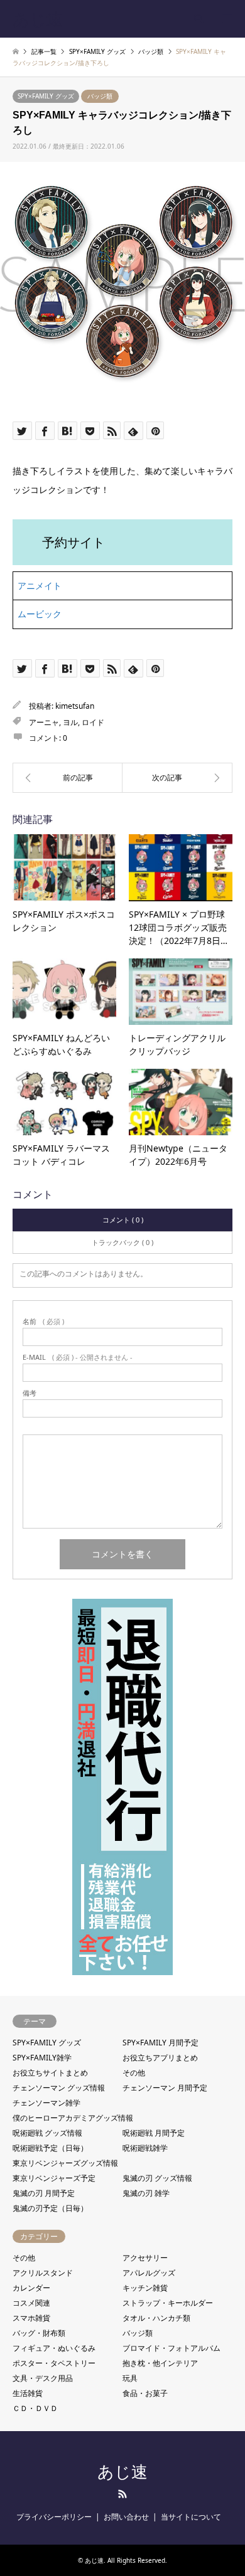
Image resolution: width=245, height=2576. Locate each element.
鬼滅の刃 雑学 (146, 2193)
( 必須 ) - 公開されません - (78, 1357)
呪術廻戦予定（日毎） (50, 2148)
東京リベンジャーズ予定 (54, 2178)
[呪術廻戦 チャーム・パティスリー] (177, 778)
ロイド (93, 722)
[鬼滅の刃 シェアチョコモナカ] (68, 778)
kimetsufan (75, 706)
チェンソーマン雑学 (46, 2103)
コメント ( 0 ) (123, 1220)
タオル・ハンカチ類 (156, 2318)
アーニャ (44, 722)
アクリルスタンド (43, 2273)
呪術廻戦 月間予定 (154, 2133)
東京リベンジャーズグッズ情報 (65, 2163)
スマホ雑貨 (31, 2318)
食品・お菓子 (145, 2393)
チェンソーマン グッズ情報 (59, 2088)
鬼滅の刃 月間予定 (44, 2193)
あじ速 (122, 2472)
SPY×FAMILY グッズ (46, 96)
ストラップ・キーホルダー (168, 2303)
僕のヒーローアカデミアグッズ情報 (73, 2118)
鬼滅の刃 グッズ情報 (157, 2178)
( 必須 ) (43, 1321)
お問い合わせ (126, 2517)
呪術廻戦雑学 (145, 2148)
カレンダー (31, 2288)
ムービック (40, 614)
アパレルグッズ (149, 2273)
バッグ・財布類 (39, 2333)
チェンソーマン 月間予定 (165, 2088)
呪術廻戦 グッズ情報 (47, 2133)
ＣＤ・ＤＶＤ (35, 2408)
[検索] (198, 19)
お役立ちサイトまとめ (50, 2073)
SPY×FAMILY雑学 (42, 2058)
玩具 (130, 2378)
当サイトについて (191, 2517)
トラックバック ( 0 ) (122, 1242)
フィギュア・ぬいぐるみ (54, 2348)
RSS (122, 2494)
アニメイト (40, 586)
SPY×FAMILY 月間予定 (161, 2043)
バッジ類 (100, 96)
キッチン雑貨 (145, 2288)
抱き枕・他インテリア (160, 2363)
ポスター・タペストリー (54, 2363)
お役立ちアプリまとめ (160, 2058)
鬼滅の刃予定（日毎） (50, 2208)
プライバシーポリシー (54, 2517)
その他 (134, 2073)
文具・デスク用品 (43, 2378)
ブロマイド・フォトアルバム (171, 2348)
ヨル (70, 722)
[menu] (226, 19)
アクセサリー (145, 2258)
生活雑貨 (28, 2393)
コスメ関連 (31, 2303)
